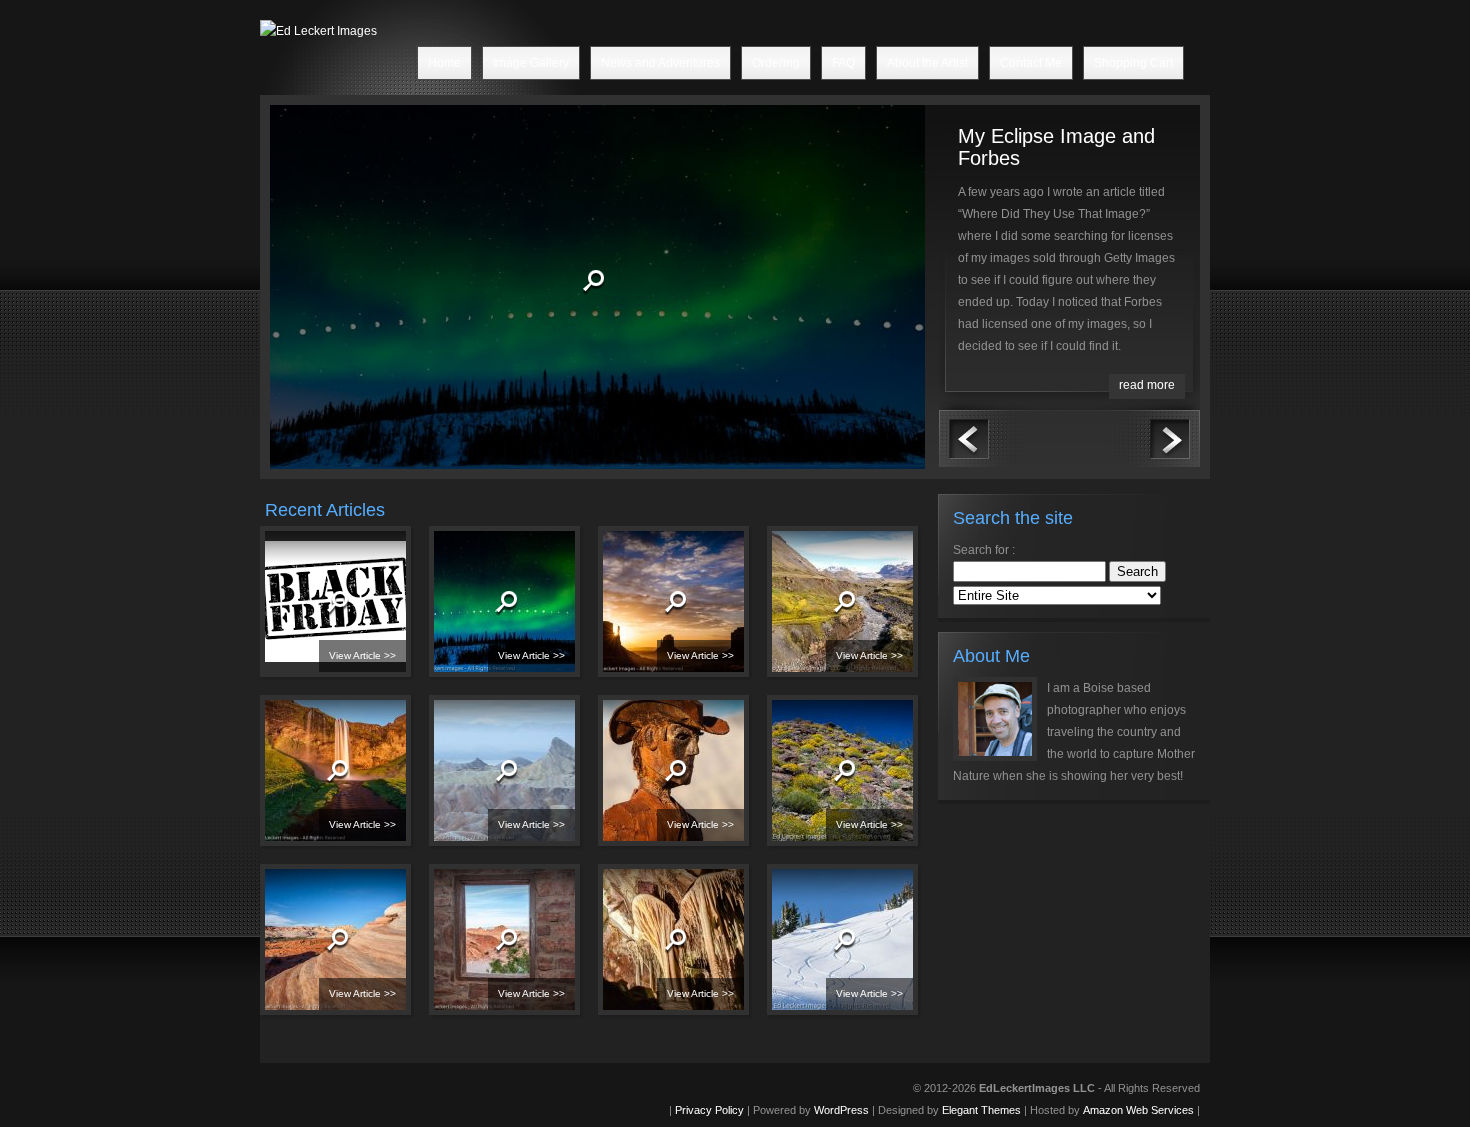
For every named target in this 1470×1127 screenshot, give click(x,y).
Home (444, 63)
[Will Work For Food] (814, 613)
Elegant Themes (981, 1110)
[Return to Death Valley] (476, 782)
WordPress (841, 1110)
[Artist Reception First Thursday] (645, 613)
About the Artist (927, 63)
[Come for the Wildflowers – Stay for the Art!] (645, 782)
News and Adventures (660, 63)
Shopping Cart (1133, 63)
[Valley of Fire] (476, 951)
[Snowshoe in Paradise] (814, 951)
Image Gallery (531, 63)
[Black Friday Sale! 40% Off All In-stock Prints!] (307, 613)
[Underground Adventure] (645, 951)
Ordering (776, 63)
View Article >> (362, 655)
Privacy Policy (709, 1110)
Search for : (984, 550)
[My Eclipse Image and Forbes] (437, 292)
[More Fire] (307, 951)
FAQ (843, 63)
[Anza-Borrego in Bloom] (814, 782)
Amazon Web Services (1138, 1110)
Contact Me (1031, 63)
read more (1147, 385)
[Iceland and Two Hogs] (307, 782)
